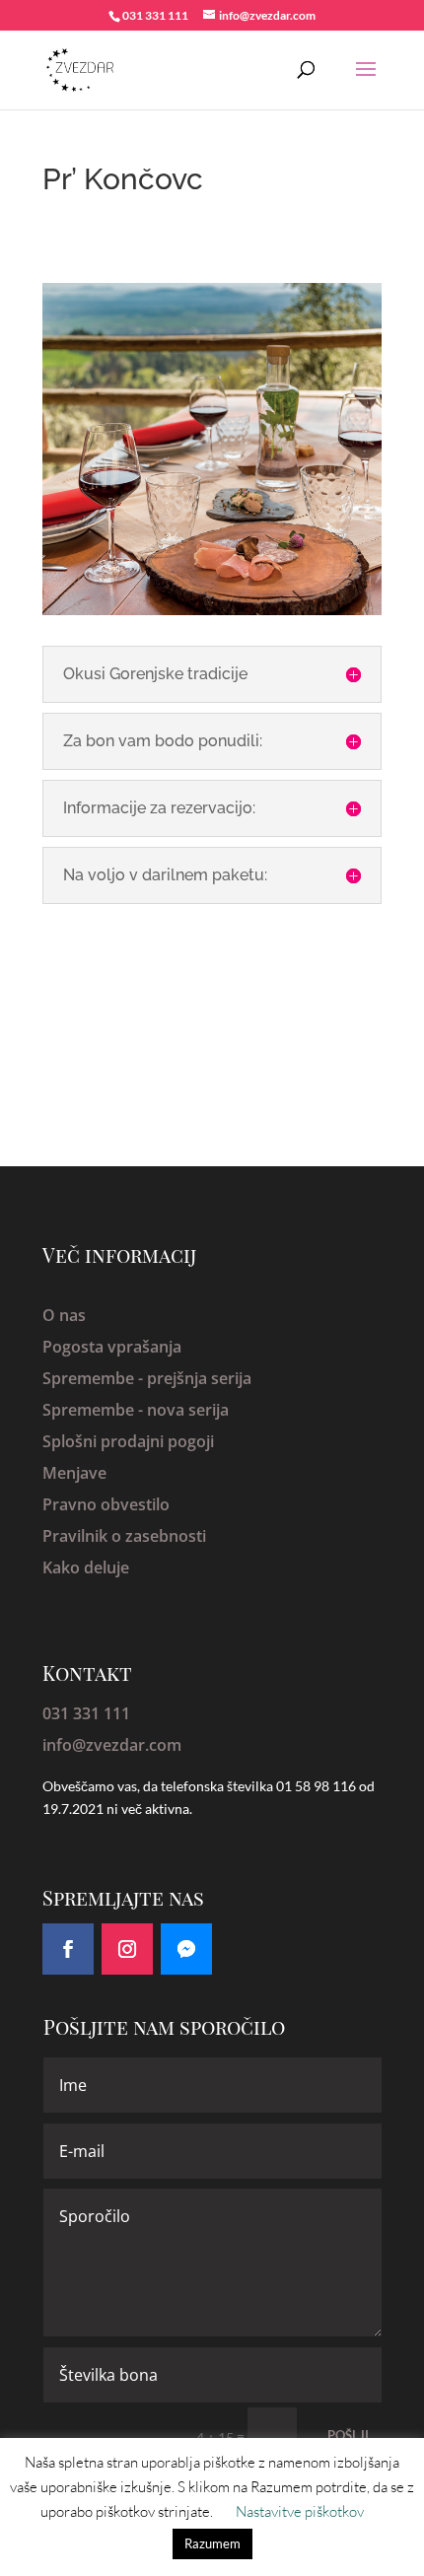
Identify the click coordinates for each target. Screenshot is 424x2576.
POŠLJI (348, 2435)
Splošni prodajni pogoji (128, 1441)
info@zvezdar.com (112, 1745)
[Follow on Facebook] (68, 1949)
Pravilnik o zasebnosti (124, 1536)
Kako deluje (86, 1567)
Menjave (74, 1473)
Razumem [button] (212, 2543)
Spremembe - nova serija (136, 1410)
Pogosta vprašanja (112, 1347)
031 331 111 (86, 1713)
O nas (64, 1315)
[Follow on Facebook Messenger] (186, 1949)
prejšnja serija (199, 1378)
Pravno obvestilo (106, 1504)
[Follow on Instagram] (127, 1949)
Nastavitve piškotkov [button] (300, 2511)
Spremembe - (95, 1378)
